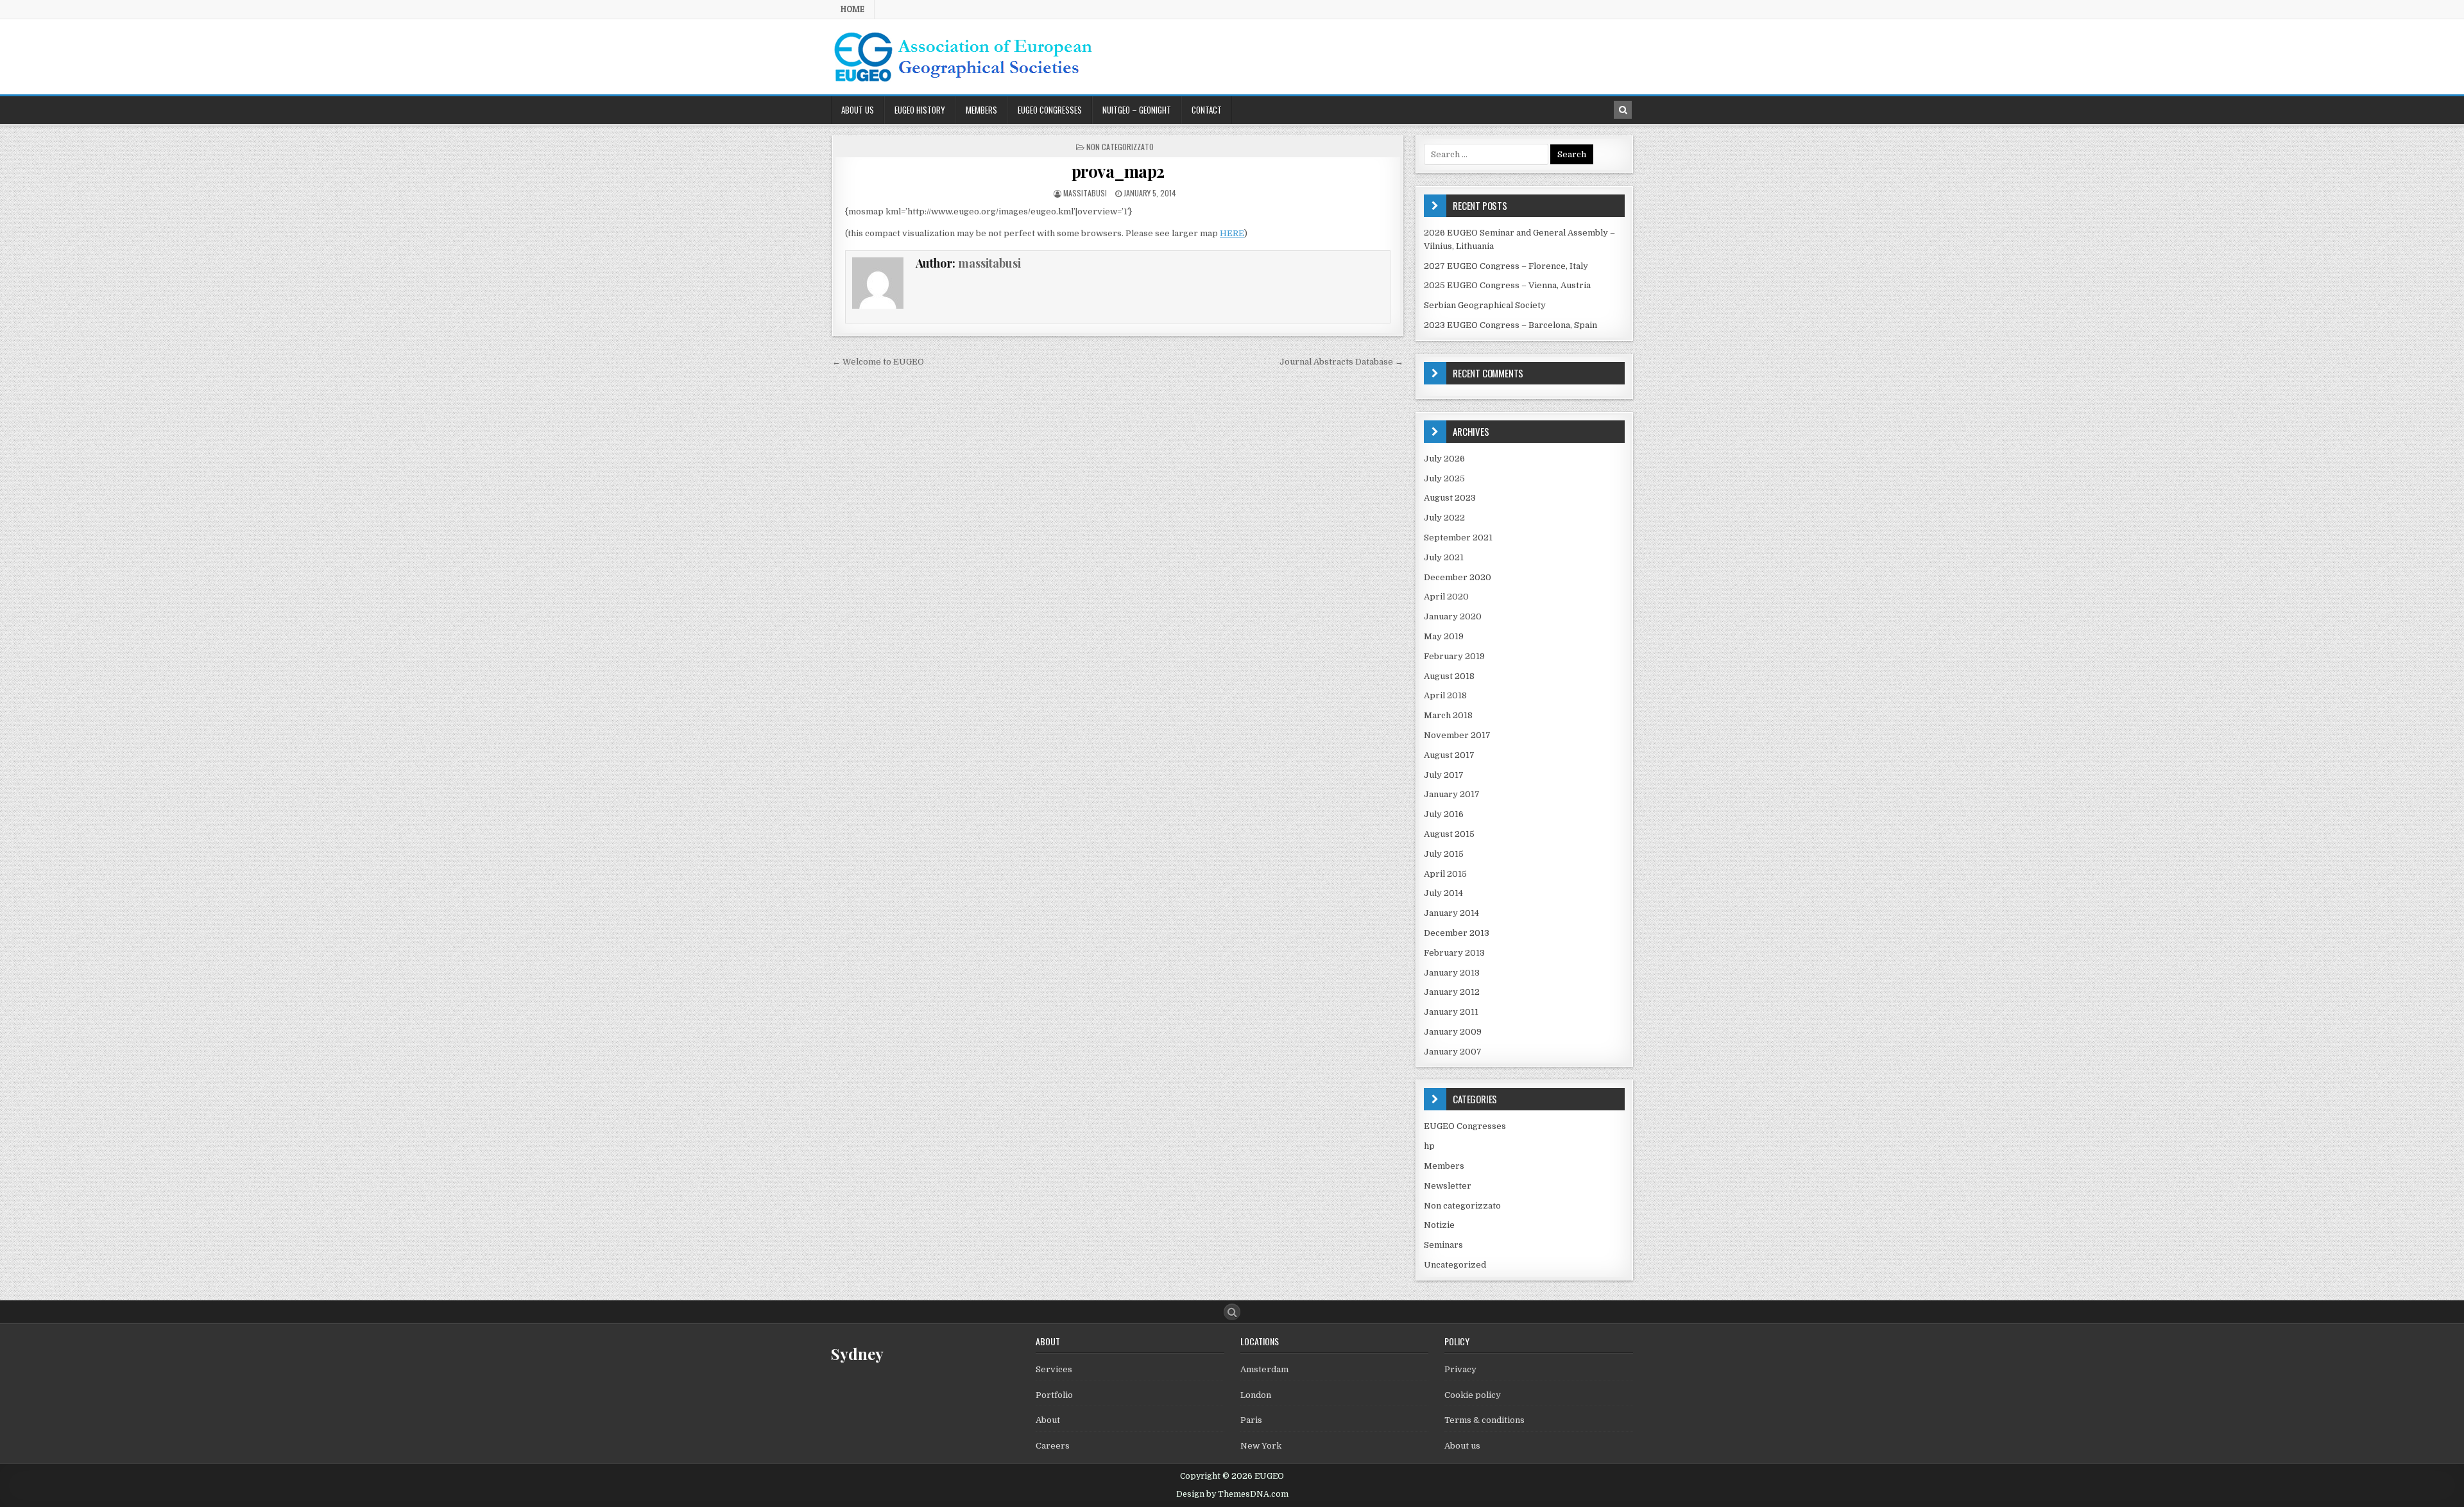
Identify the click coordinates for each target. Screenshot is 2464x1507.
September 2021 (1458, 538)
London (1256, 1395)
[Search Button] (1232, 1312)
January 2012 (1452, 992)
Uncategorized (1455, 1265)
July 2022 (1444, 518)
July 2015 (1444, 854)
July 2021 (1444, 557)
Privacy (1460, 1369)
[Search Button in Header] (1623, 110)
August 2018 (1449, 676)
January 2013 (1452, 973)
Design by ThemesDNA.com (1232, 1494)
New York (1261, 1446)
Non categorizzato (1120, 147)
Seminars (1443, 1245)
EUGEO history (920, 110)
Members (981, 110)
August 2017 (1449, 755)
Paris (1251, 1420)
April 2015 (1445, 874)
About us (1462, 1446)
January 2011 (1451, 1012)
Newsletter (1448, 1186)
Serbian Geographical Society (1485, 305)
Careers (1053, 1446)
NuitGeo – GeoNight (1137, 110)
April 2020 (1446, 597)
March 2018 (1448, 715)
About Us (858, 110)
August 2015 (1449, 834)
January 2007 (1453, 1052)
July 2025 (1444, 478)
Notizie (1439, 1225)
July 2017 (1444, 775)
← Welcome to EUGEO (878, 362)
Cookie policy (1473, 1395)
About (1048, 1420)
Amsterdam (1264, 1369)
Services (1054, 1369)
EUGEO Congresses (1050, 110)
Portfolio (1054, 1395)
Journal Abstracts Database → (1341, 362)
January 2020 (1453, 616)
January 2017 (1452, 794)
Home (852, 9)
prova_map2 (1118, 171)
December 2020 (1458, 577)
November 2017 (1457, 735)
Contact (1207, 110)
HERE (1232, 233)
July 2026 (1444, 459)
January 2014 (1451, 913)
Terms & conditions (1484, 1420)
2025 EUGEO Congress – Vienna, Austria (1507, 285)
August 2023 (1450, 498)
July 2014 (1443, 893)
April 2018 (1445, 695)
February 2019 (1454, 656)
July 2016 (1444, 814)
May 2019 (1444, 636)
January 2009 (1453, 1032)
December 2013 (1457, 933)
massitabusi (1085, 193)
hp (1429, 1146)
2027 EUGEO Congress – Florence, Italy (1506, 266)
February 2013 (1454, 953)
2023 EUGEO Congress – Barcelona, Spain (1510, 325)
